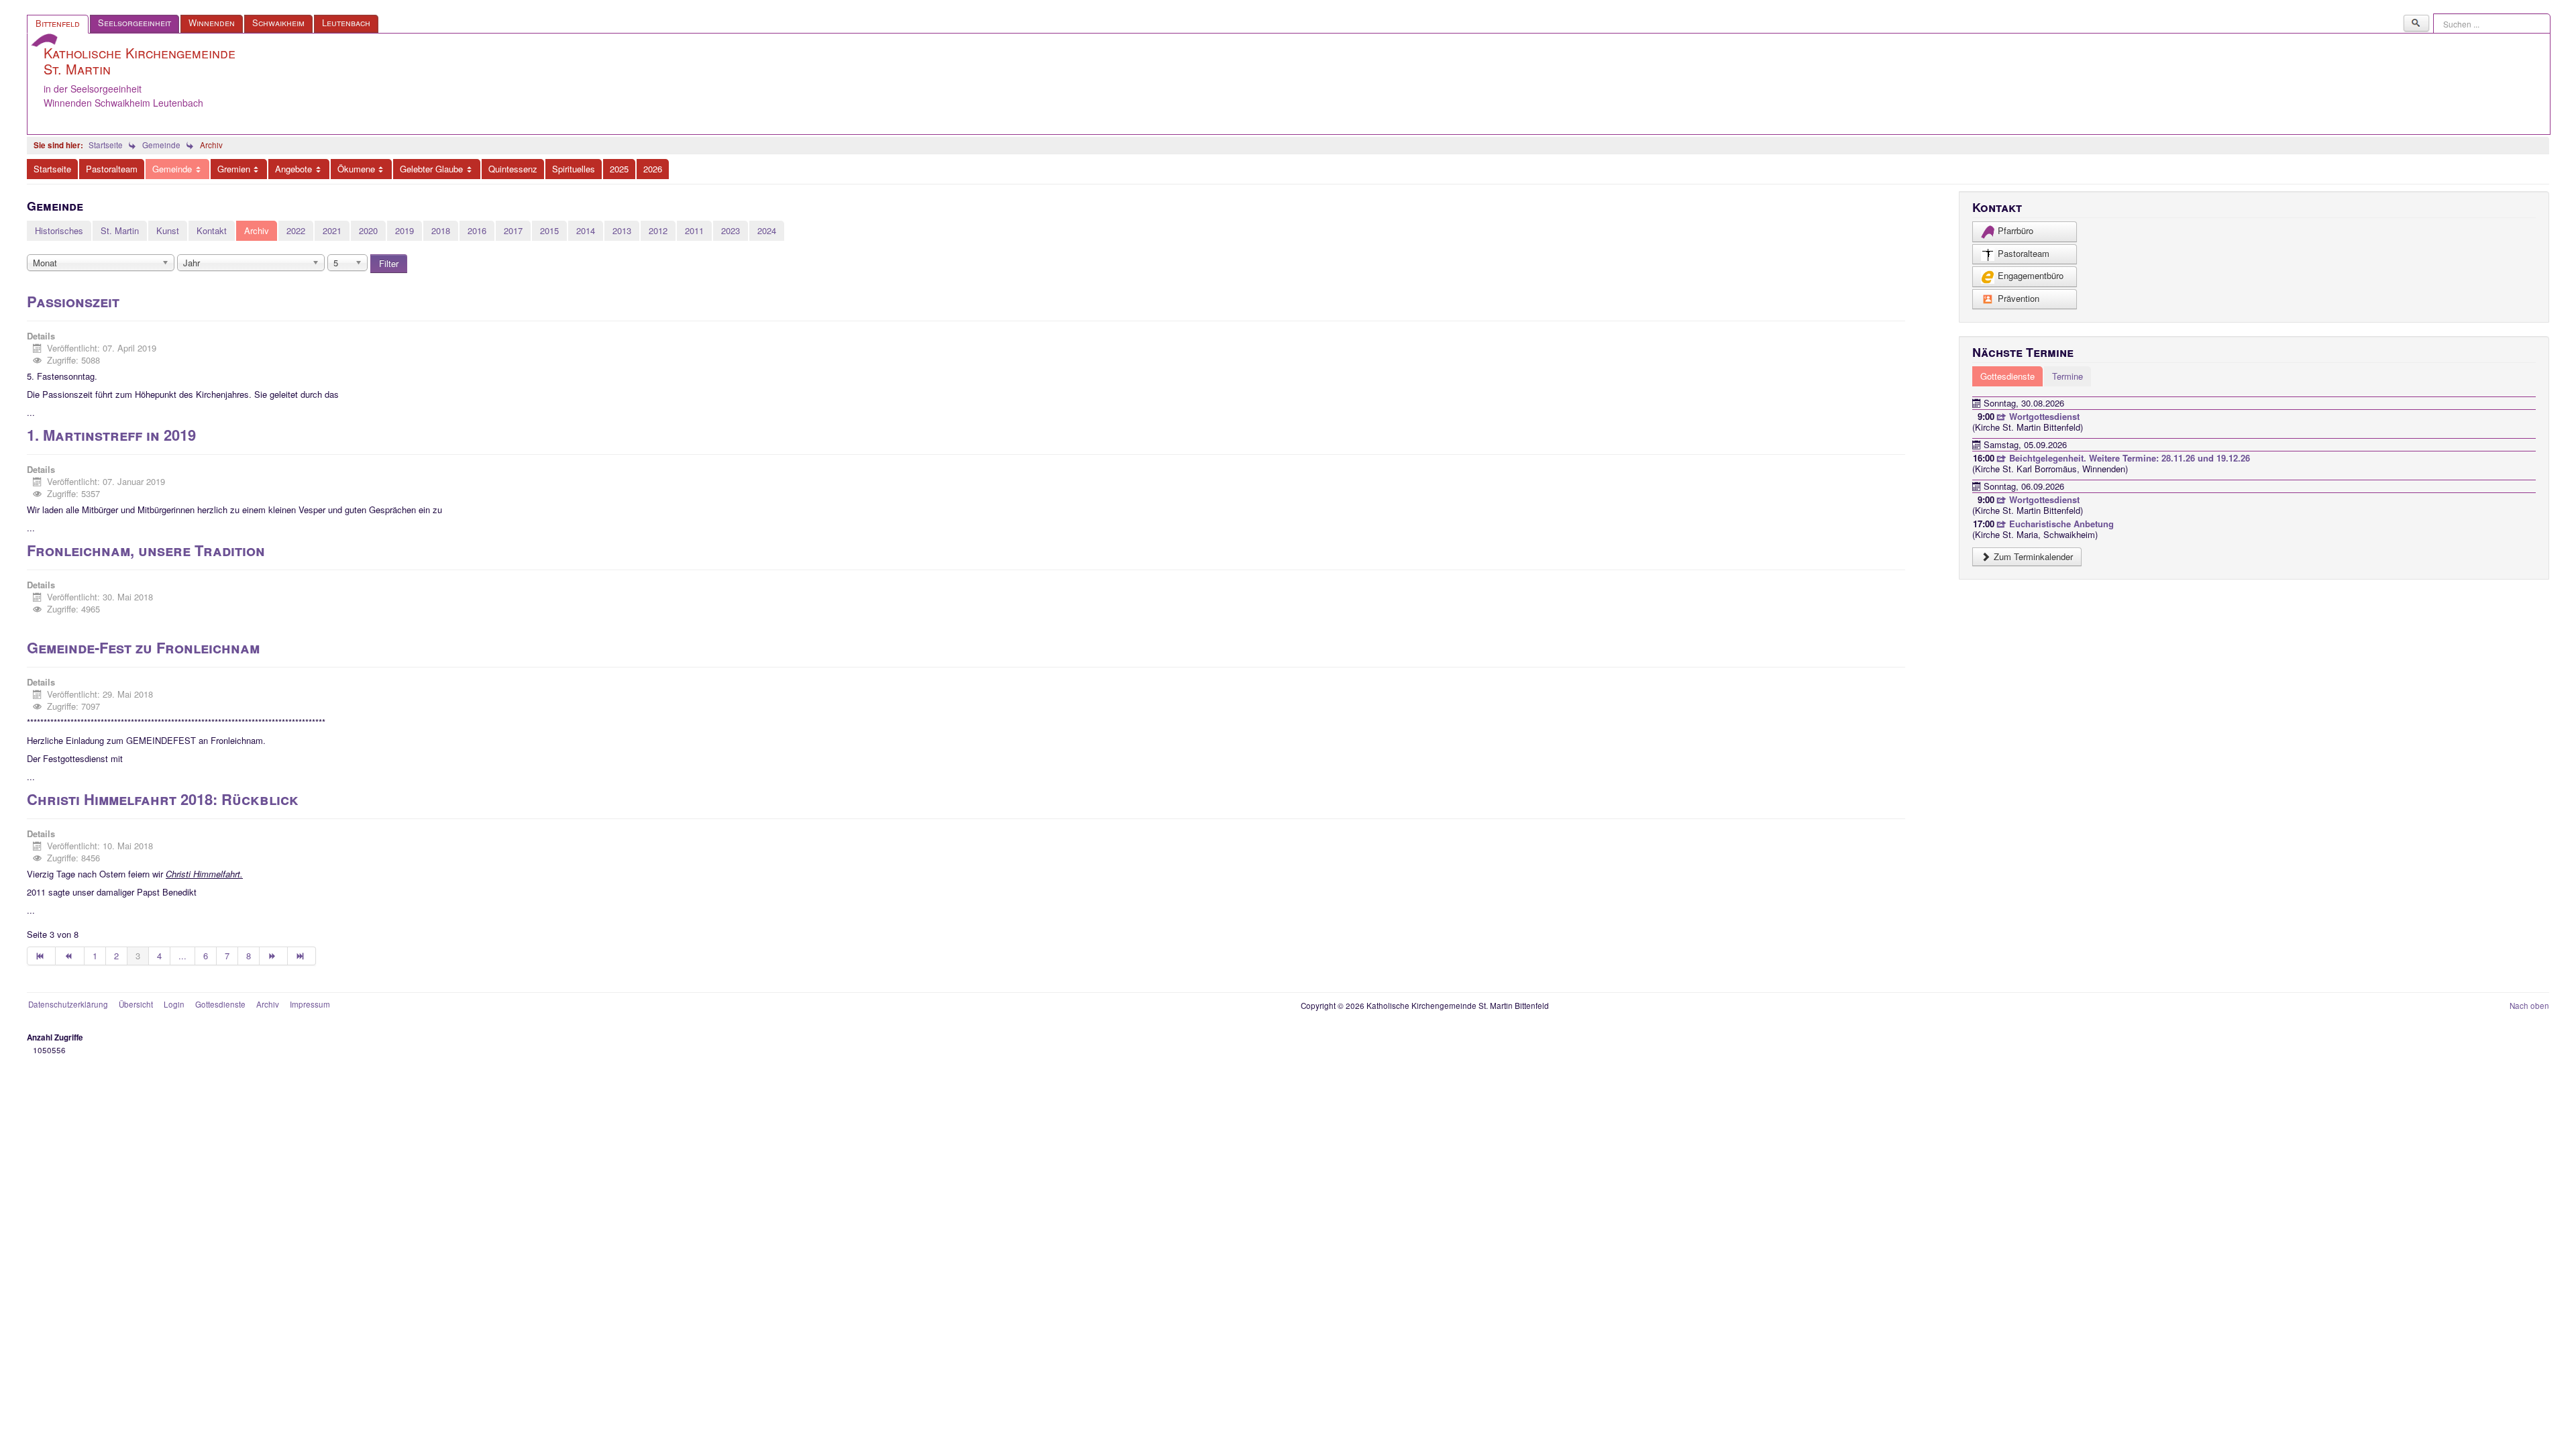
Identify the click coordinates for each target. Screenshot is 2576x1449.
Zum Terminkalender (2032, 556)
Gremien (234, 169)
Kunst (168, 230)
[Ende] (302, 956)
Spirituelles (574, 169)
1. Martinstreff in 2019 (111, 435)
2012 (658, 230)
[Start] (41, 956)
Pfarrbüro (2016, 230)
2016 (477, 230)
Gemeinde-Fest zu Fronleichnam (143, 647)
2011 (694, 230)
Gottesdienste (220, 1004)
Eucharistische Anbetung (2060, 524)
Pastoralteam (112, 169)
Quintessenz (513, 169)
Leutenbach (346, 22)
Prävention (2019, 298)
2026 (653, 169)
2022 (296, 230)
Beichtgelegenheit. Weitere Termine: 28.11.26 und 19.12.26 (2128, 458)
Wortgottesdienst (2043, 416)
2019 (405, 230)
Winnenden (212, 22)
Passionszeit (73, 301)
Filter (389, 263)
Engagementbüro (2031, 275)
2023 (731, 230)
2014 (586, 230)
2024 (767, 230)
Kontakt (212, 230)
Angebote (293, 169)
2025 (619, 169)
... (182, 956)
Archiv (257, 230)
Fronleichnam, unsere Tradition (146, 550)
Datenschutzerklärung (68, 1004)
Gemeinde (172, 169)
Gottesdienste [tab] (2007, 376)
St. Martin (120, 230)
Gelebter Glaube (431, 169)
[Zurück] (70, 956)
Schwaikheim (278, 22)
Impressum (310, 1004)
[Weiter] (274, 956)
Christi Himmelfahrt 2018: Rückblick (163, 799)
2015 (549, 230)
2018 (441, 230)
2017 (513, 230)
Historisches (59, 230)
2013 (622, 230)
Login (174, 1004)
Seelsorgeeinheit (135, 22)
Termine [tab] (2068, 376)
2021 (332, 230)
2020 (368, 230)
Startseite (52, 169)
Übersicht (136, 1004)
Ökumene (356, 169)
